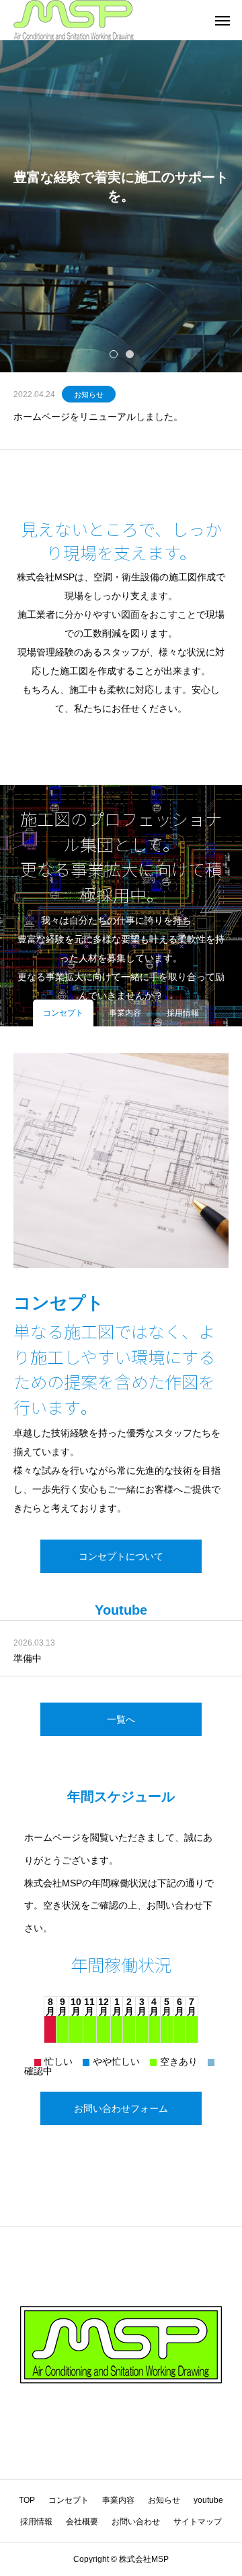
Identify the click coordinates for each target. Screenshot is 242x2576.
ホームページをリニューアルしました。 (98, 417)
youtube (208, 2500)
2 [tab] (130, 354)
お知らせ (89, 394)
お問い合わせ (136, 2522)
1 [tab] (114, 354)
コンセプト (69, 2500)
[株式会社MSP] (74, 20)
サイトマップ (198, 2522)
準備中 (28, 1658)
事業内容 (118, 2500)
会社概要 (82, 2522)
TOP (27, 2500)
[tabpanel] (121, 186)
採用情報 (36, 2522)
